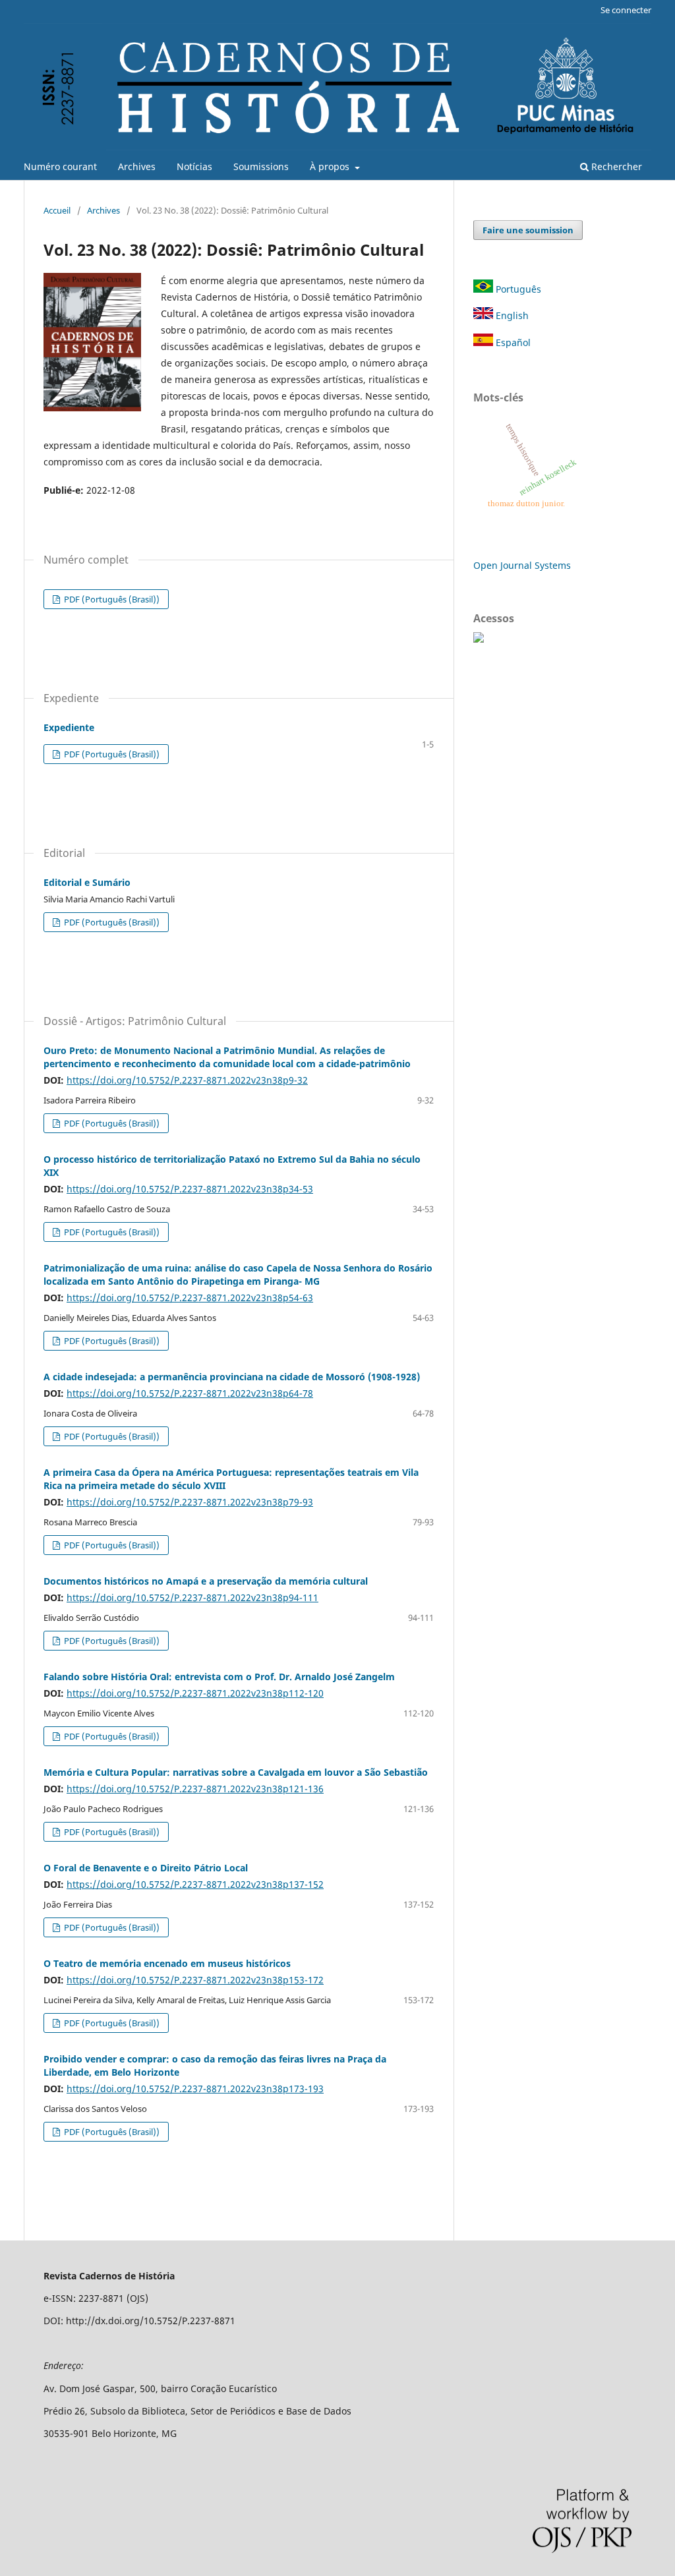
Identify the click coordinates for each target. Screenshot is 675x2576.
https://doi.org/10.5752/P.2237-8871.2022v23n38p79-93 (190, 1502)
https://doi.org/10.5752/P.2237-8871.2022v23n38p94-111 (192, 1597)
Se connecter (626, 10)
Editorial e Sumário (87, 882)
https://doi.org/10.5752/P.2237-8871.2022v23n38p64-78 (190, 1393)
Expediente (69, 727)
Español (512, 342)
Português (517, 289)
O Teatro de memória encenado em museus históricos (167, 1963)
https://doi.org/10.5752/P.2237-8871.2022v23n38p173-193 (195, 2089)
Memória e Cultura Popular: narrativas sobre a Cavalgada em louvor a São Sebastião (236, 1772)
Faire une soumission (528, 230)
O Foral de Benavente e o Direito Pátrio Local (146, 1868)
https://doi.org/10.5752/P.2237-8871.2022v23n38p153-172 (195, 1980)
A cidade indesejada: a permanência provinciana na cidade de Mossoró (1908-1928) (232, 1377)
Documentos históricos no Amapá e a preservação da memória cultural (206, 1581)
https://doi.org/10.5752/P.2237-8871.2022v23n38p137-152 (195, 1884)
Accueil (57, 210)
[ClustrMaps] (479, 639)
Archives (137, 166)
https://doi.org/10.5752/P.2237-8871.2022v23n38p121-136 (195, 1789)
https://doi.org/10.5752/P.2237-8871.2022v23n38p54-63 (190, 1298)
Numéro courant (60, 166)
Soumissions (261, 166)
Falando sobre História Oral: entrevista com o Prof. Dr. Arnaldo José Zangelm (219, 1677)
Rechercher (615, 166)
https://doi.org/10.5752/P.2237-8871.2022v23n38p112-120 (195, 1693)
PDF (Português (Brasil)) (111, 599)
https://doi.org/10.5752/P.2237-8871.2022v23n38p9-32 (187, 1080)
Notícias (194, 166)
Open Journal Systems (522, 565)
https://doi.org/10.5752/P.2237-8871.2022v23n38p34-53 (190, 1189)
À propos (331, 166)
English (511, 315)
